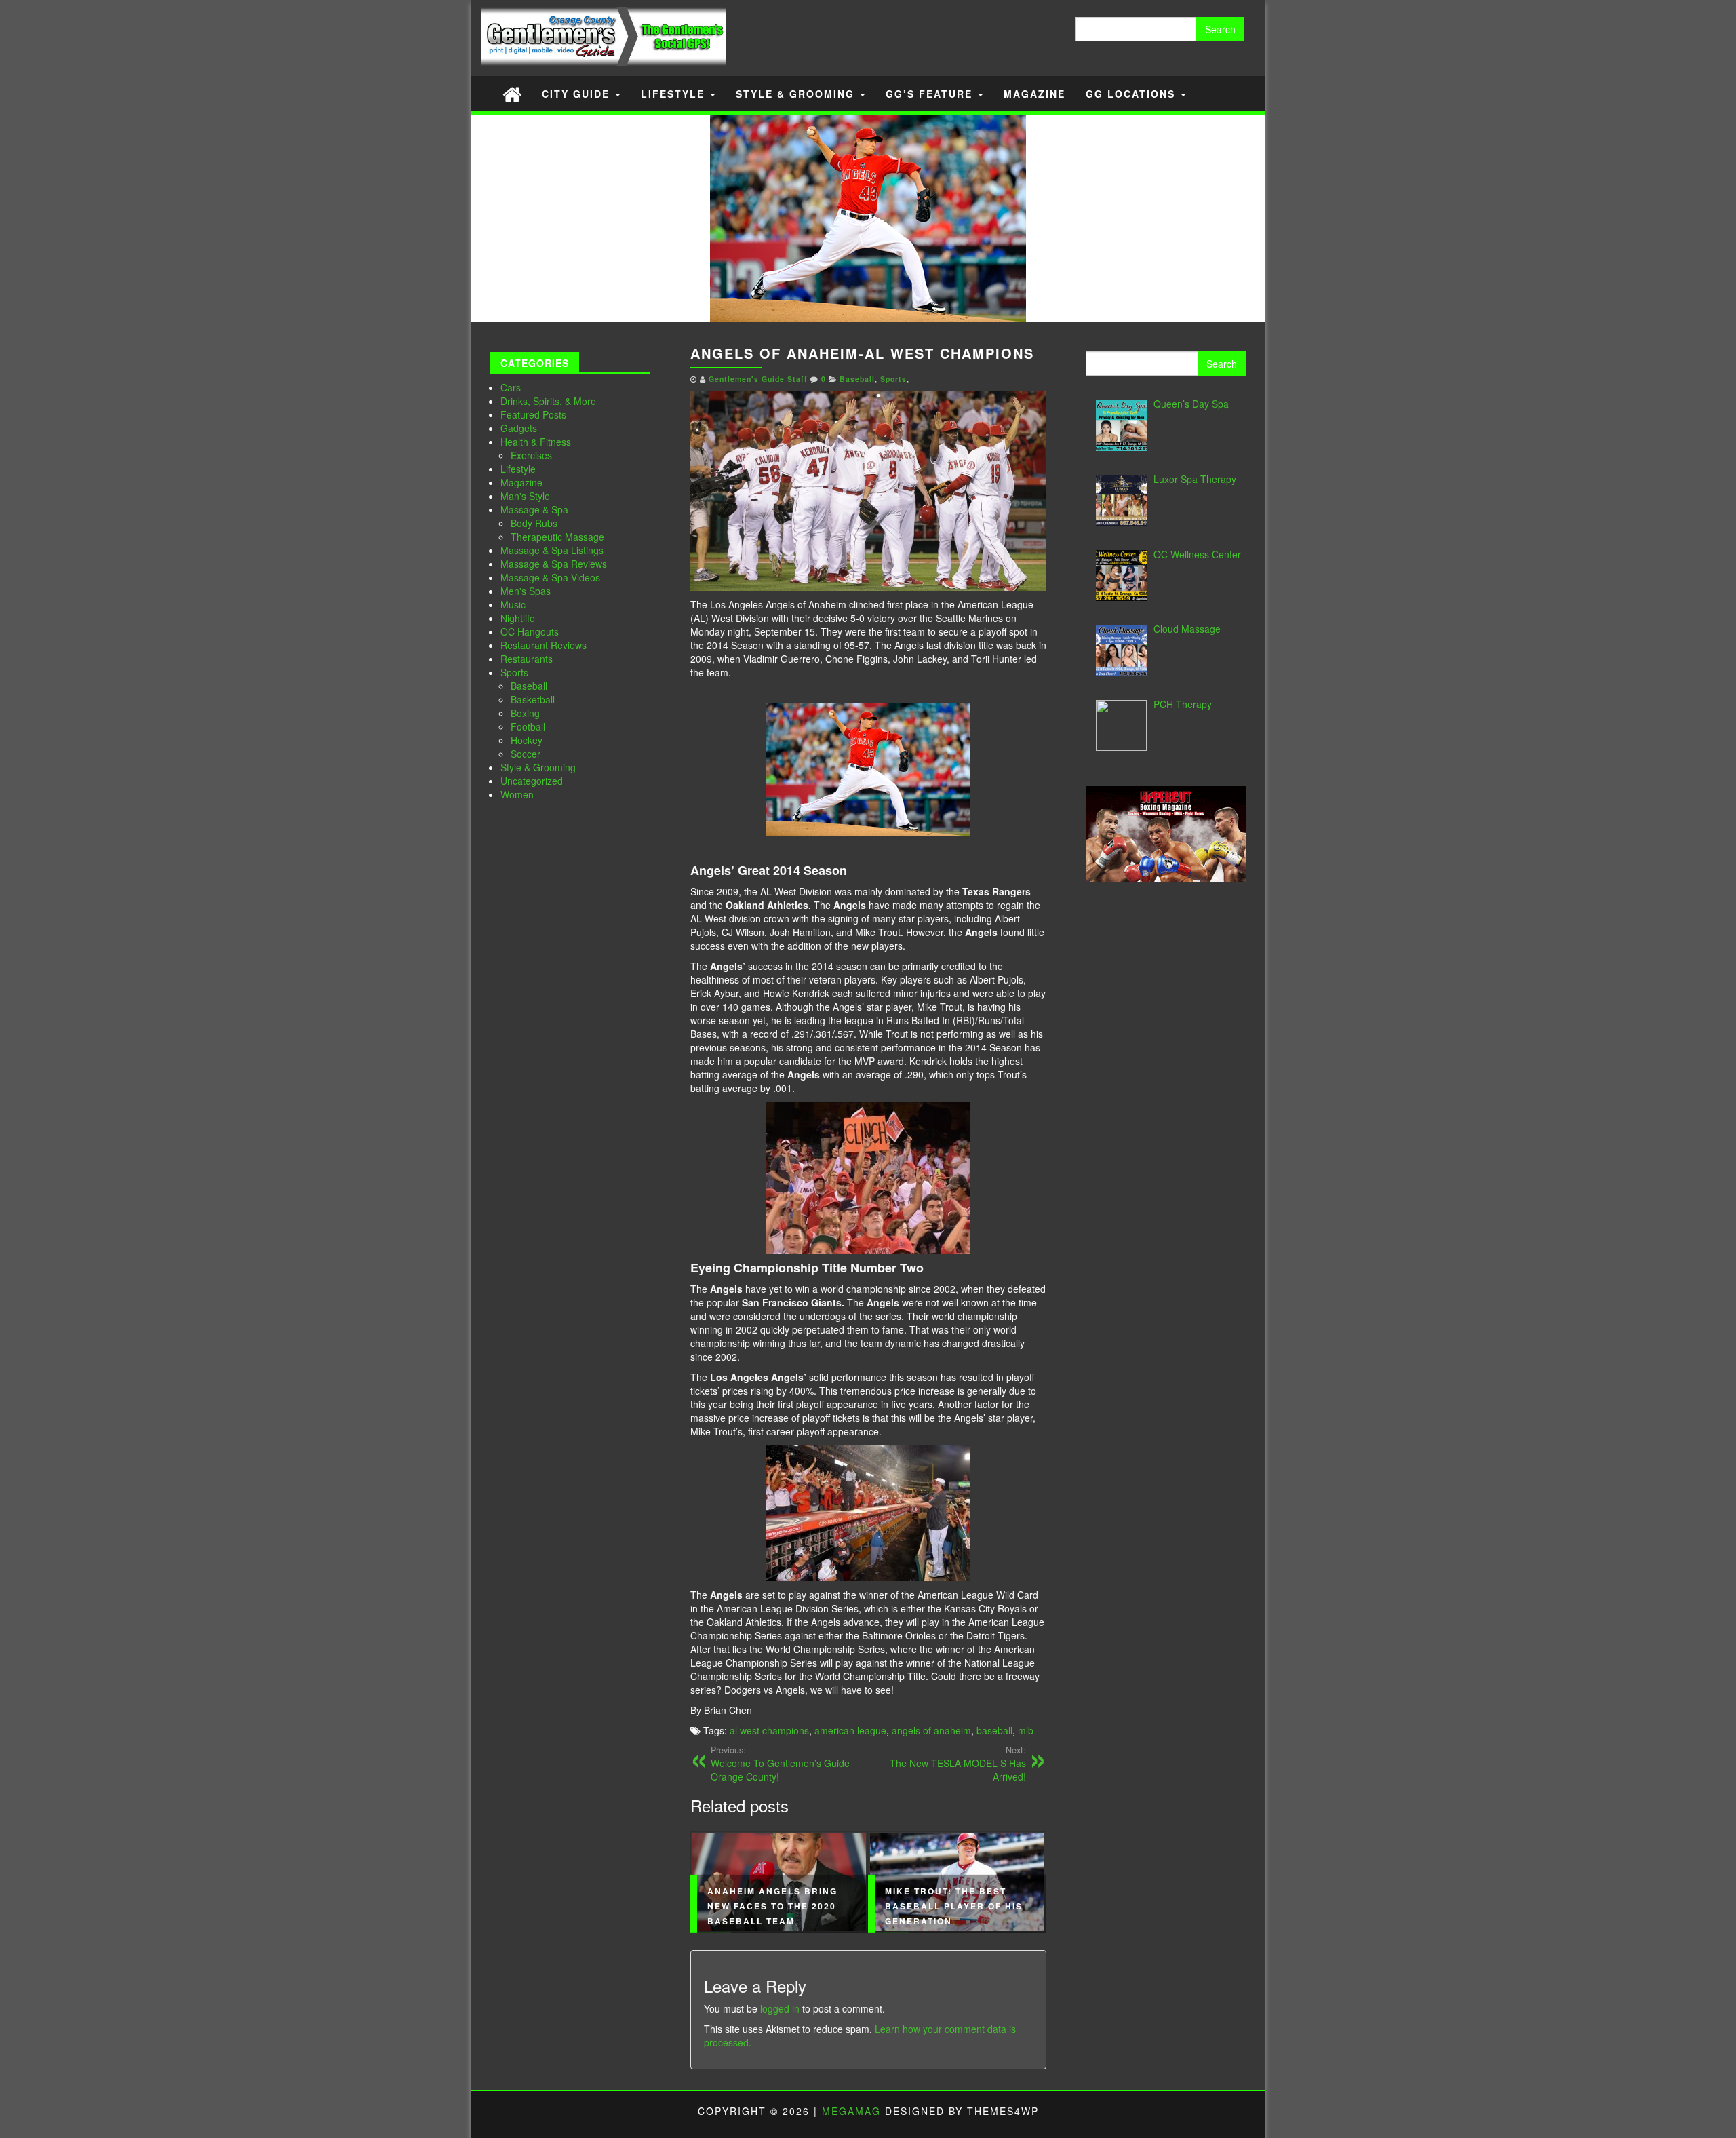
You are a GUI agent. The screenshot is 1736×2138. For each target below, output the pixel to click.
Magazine (1034, 94)
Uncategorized (532, 781)
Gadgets (519, 428)
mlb (1026, 1730)
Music (513, 604)
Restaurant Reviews (544, 645)
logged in (780, 2008)
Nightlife (518, 618)
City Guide (578, 94)
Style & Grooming (797, 94)
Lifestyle (675, 94)
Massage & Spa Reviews (554, 564)
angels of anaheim (931, 1730)
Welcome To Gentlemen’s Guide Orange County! (780, 1764)
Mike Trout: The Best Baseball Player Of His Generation (954, 1906)
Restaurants (527, 659)
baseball (994, 1730)
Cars (511, 387)
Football (528, 726)
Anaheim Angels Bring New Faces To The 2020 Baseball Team (772, 1906)
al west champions (769, 1730)
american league (850, 1730)
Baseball (529, 686)
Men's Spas (526, 591)
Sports (514, 672)
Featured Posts (533, 414)
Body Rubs (534, 523)
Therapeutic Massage (557, 537)
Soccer (526, 754)
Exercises (531, 455)
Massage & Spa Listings (552, 550)
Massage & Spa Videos (550, 577)
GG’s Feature (931, 94)
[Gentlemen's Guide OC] (512, 93)
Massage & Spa (534, 509)
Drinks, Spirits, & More (548, 401)
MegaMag (851, 2111)
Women (517, 794)
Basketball (533, 699)
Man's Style (525, 496)
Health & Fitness (536, 442)
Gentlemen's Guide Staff (758, 379)
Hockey (527, 740)
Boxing (525, 713)
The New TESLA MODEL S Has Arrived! (958, 1764)
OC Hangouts (530, 631)
